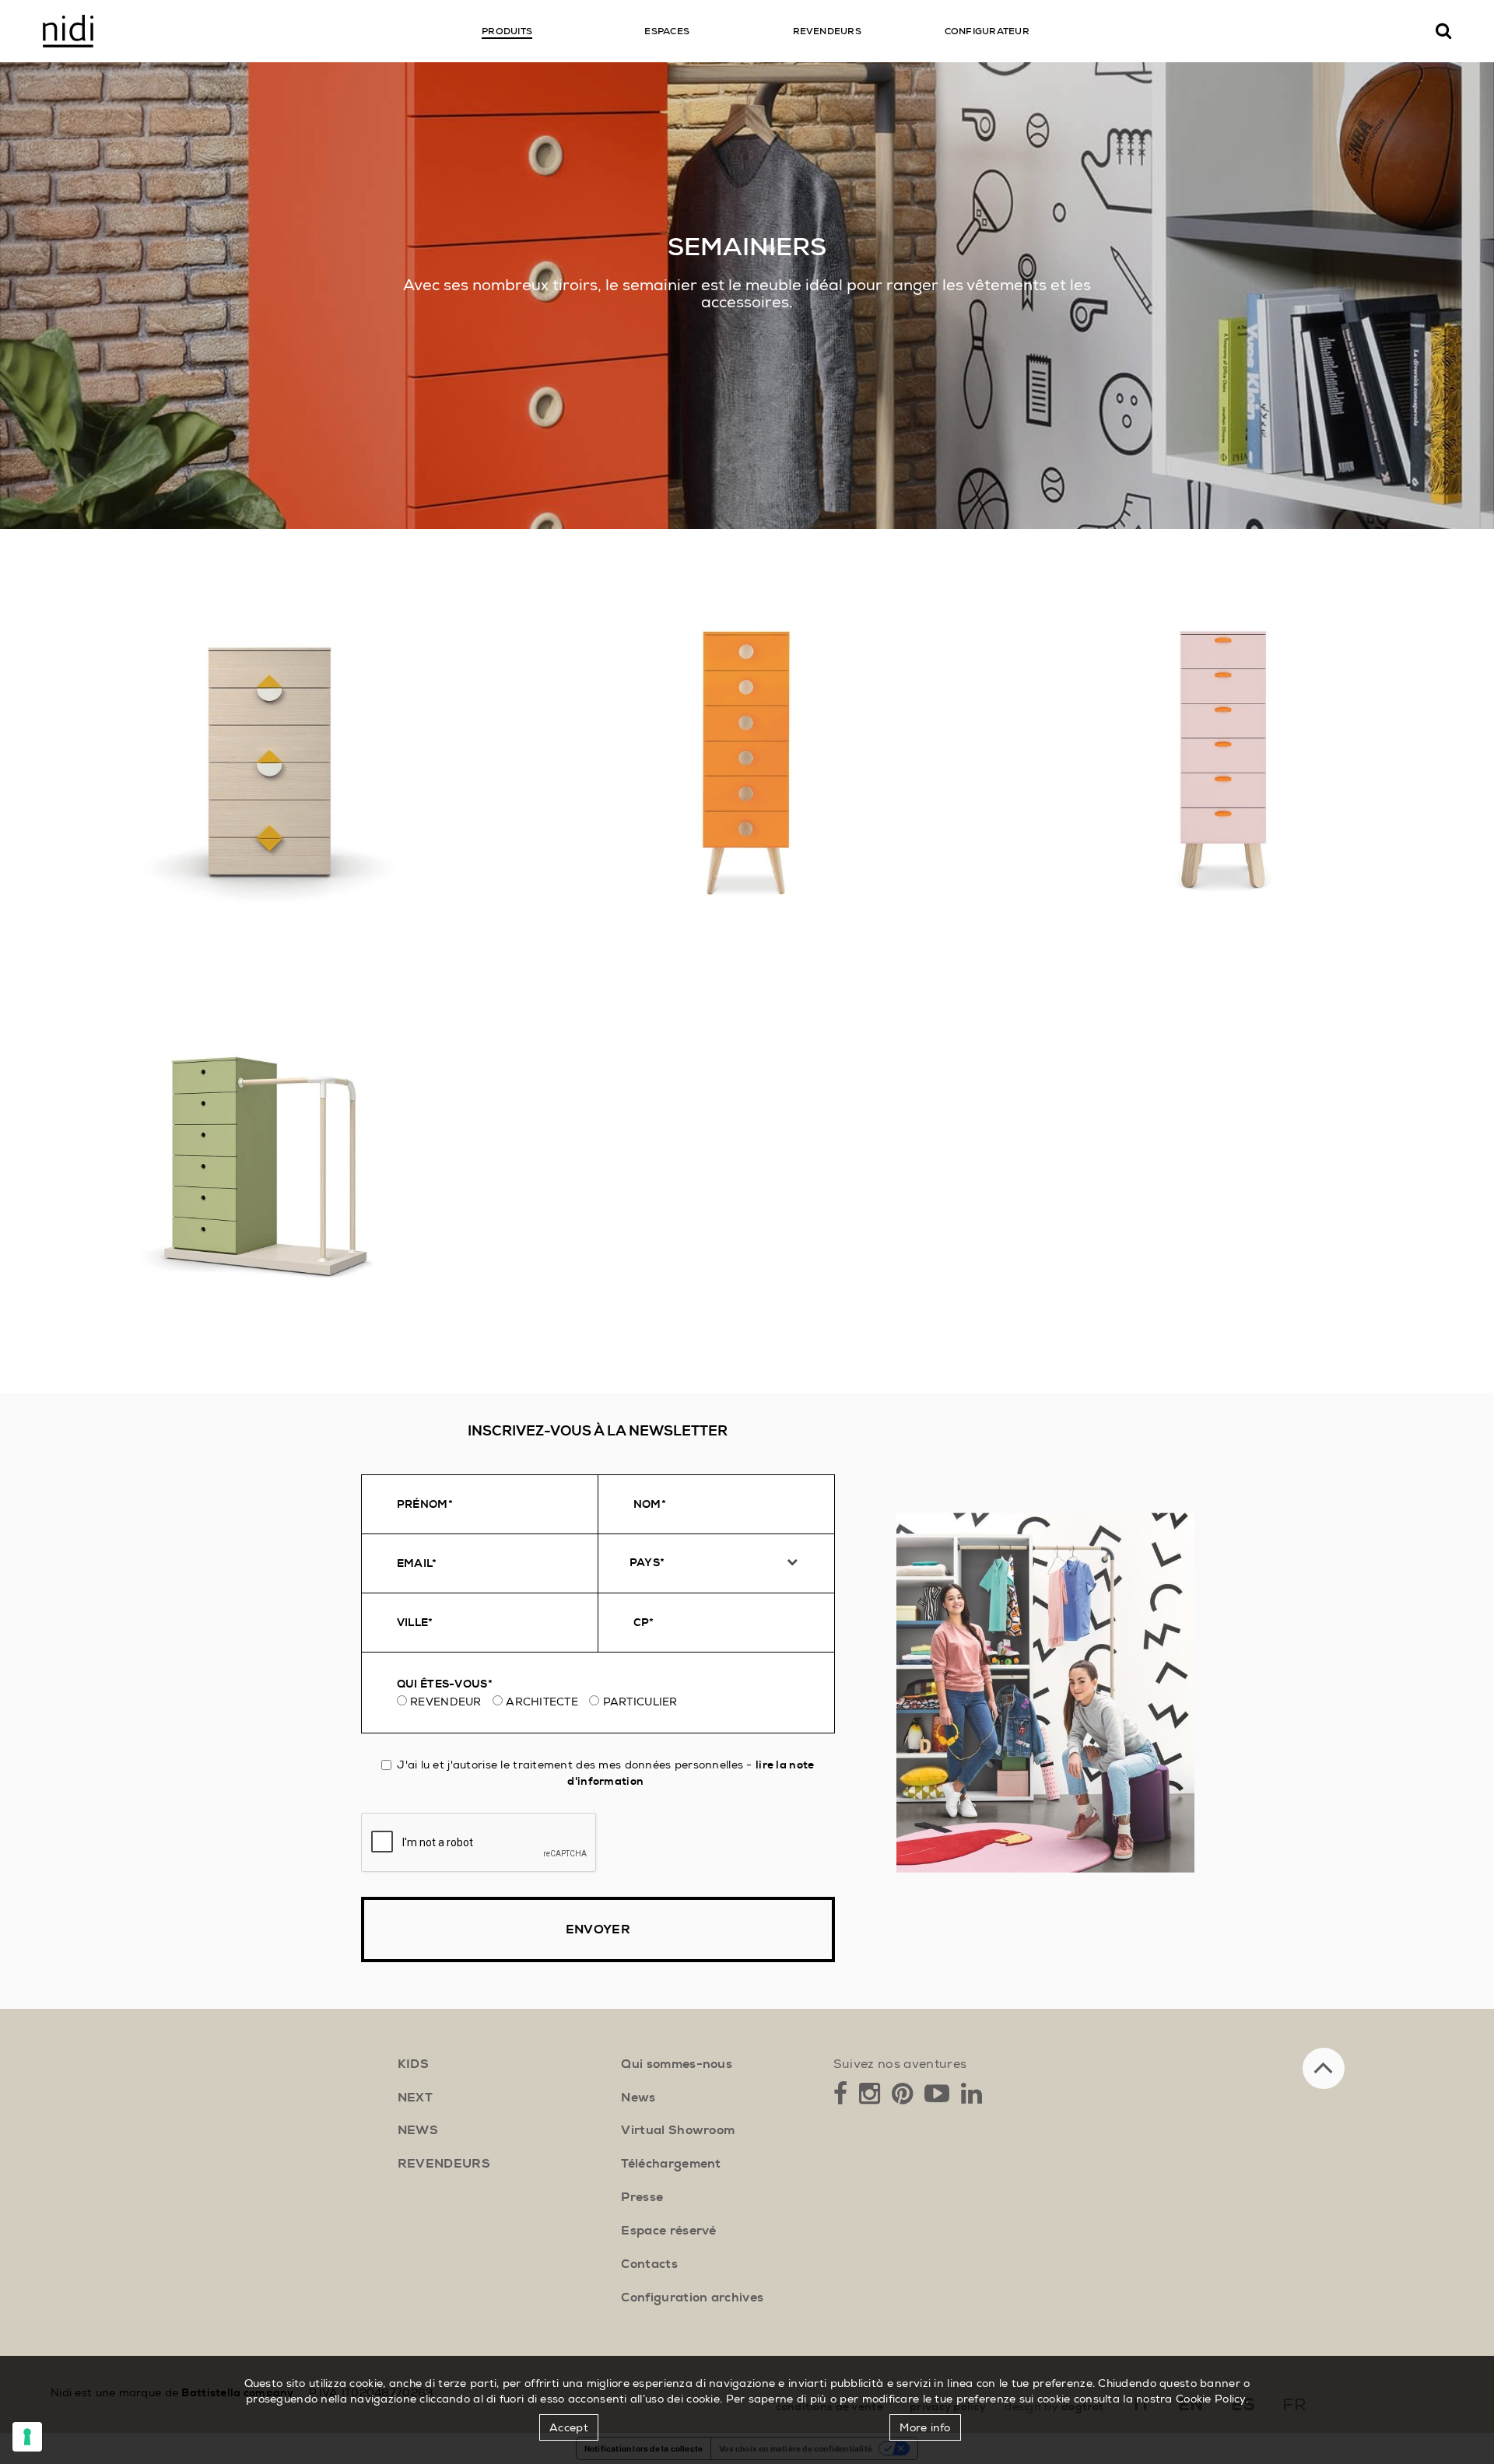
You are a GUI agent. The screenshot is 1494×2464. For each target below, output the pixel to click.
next (415, 2098)
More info (925, 2427)
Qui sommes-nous (677, 2064)
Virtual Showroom (678, 2130)
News (638, 2098)
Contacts (649, 2264)
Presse (642, 2197)
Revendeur (446, 1702)
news (418, 2130)
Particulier (640, 1702)
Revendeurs (444, 2164)
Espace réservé (668, 2231)
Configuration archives (692, 2298)
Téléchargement (671, 2164)
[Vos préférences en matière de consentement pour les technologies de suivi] (27, 2437)
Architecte (542, 1702)
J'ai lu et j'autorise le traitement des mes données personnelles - (605, 1773)
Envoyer (598, 1929)
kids (413, 2064)
